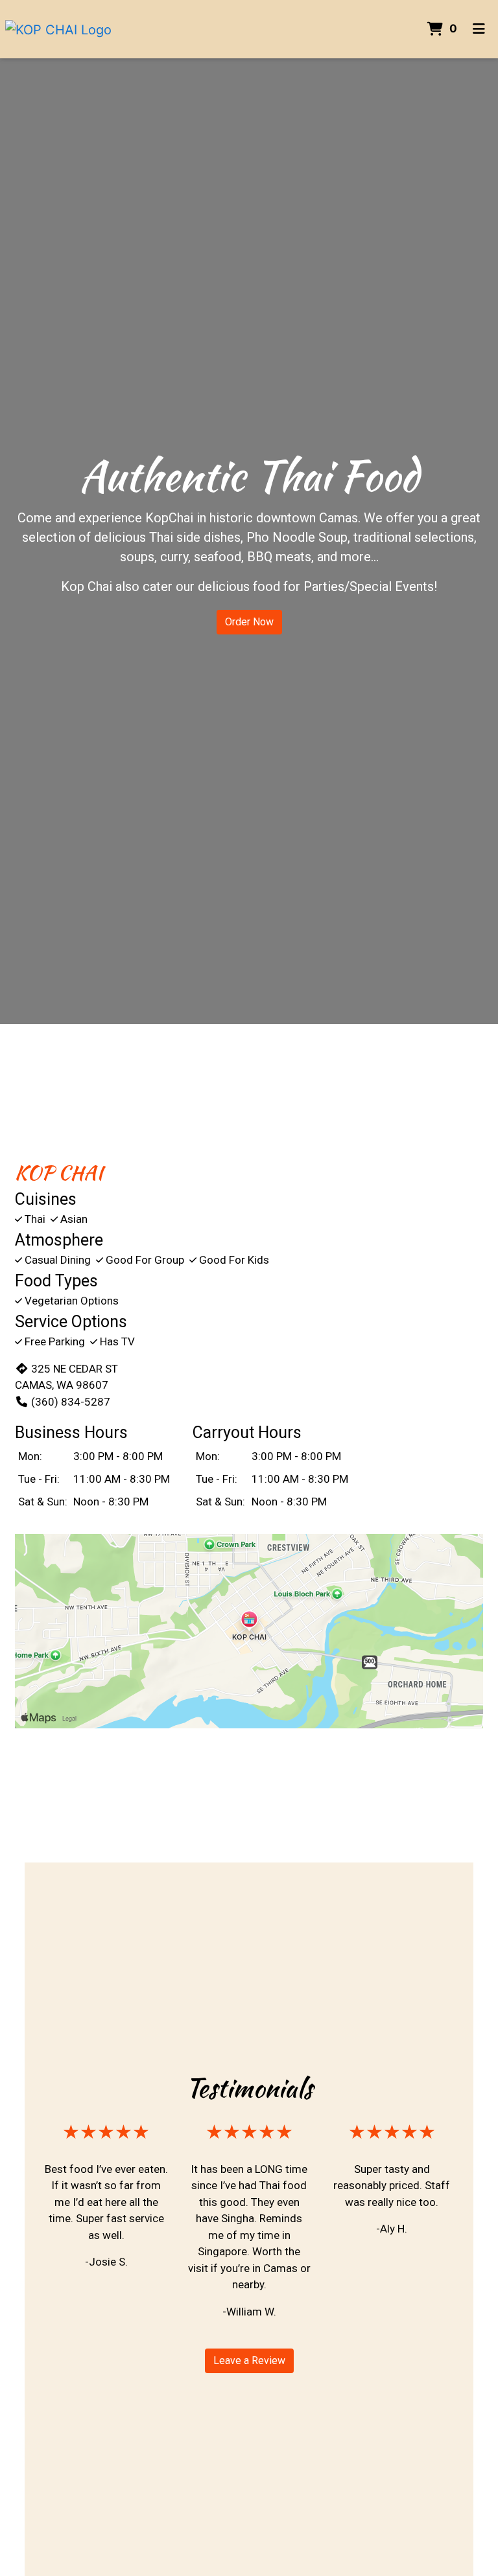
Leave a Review (249, 2361)
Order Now (249, 622)
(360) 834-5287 (71, 1402)
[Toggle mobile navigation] (479, 29)
